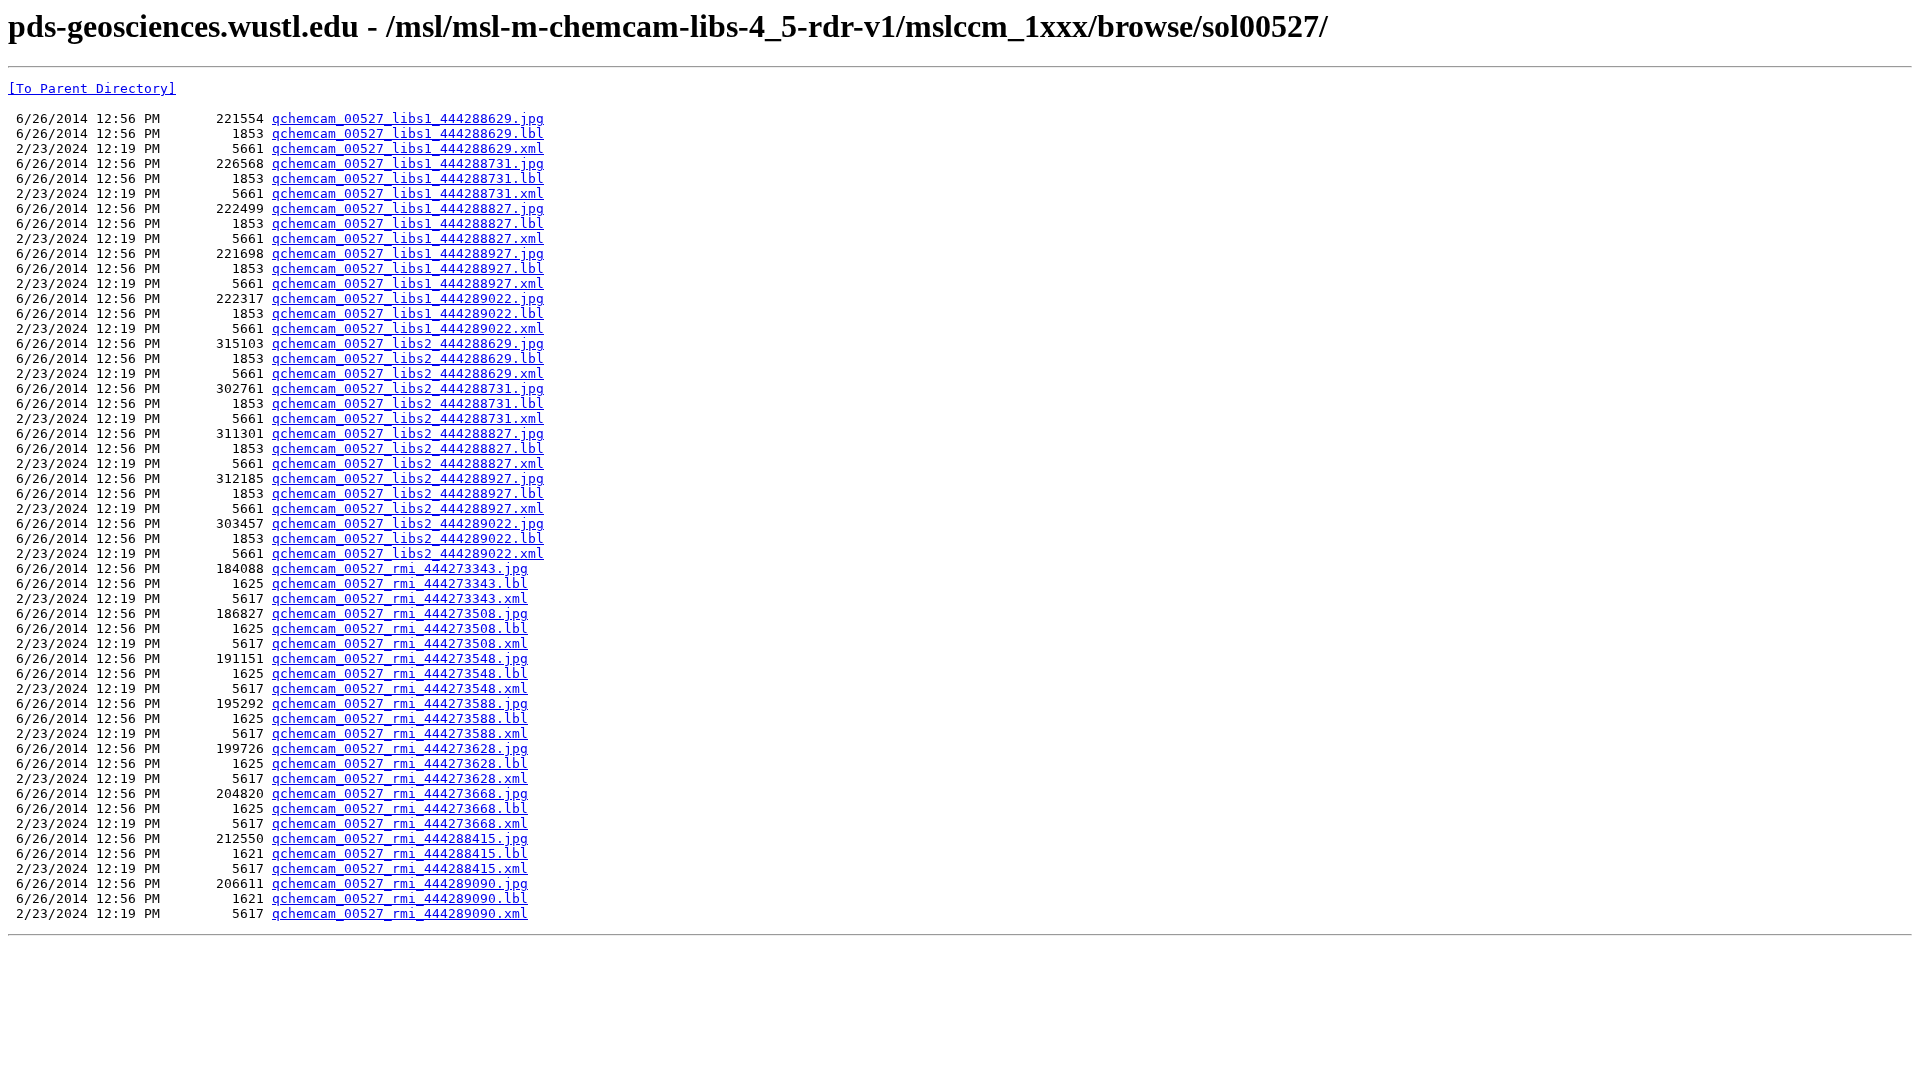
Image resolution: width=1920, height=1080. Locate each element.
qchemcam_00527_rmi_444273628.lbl (400, 763)
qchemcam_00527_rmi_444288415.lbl (400, 853)
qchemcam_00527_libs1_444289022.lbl (408, 313)
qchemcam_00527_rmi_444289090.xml (400, 913)
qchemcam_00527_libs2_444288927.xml (408, 508)
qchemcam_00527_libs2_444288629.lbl (408, 358)
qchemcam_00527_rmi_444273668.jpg (400, 793)
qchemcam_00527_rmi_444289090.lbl (400, 898)
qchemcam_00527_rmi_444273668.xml (400, 823)
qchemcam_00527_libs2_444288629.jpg (408, 343)
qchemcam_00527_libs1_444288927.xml (408, 283)
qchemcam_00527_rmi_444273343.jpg (400, 568)
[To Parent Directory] (92, 88)
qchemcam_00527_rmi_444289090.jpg (400, 883)
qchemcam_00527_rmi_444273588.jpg (400, 703)
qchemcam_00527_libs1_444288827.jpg (408, 208)
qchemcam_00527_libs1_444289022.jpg (408, 298)
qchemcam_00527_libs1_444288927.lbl (408, 268)
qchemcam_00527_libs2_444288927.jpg (408, 478)
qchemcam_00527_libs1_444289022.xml (408, 328)
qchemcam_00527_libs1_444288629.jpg (408, 118)
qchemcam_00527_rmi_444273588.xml (400, 733)
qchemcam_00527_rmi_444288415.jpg (400, 838)
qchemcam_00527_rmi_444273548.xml (400, 688)
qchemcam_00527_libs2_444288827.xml (408, 463)
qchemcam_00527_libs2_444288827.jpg (408, 433)
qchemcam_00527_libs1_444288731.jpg (408, 163)
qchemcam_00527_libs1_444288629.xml (408, 148)
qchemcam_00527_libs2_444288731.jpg (408, 388)
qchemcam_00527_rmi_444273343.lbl (400, 583)
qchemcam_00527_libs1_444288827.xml (408, 238)
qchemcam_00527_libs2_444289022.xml (408, 553)
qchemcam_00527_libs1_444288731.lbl (408, 178)
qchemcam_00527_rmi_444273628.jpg (400, 748)
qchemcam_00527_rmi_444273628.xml (400, 778)
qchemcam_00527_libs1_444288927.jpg (408, 253)
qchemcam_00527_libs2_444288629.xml (408, 373)
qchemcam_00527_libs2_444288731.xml (408, 418)
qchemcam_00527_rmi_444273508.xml (400, 643)
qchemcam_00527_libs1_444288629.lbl (408, 133)
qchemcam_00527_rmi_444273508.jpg (400, 613)
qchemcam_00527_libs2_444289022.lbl (408, 538)
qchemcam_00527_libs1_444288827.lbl (408, 223)
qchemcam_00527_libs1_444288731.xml (408, 193)
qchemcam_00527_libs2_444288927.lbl (408, 493)
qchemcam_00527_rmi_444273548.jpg (400, 658)
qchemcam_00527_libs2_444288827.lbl (408, 448)
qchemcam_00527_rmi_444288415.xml (400, 868)
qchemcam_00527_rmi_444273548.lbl (400, 673)
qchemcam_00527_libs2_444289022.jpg (408, 523)
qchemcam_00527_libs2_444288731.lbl (408, 403)
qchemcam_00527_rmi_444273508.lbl (400, 628)
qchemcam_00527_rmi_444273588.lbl (400, 718)
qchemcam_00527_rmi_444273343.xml (400, 598)
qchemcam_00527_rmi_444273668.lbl (400, 808)
